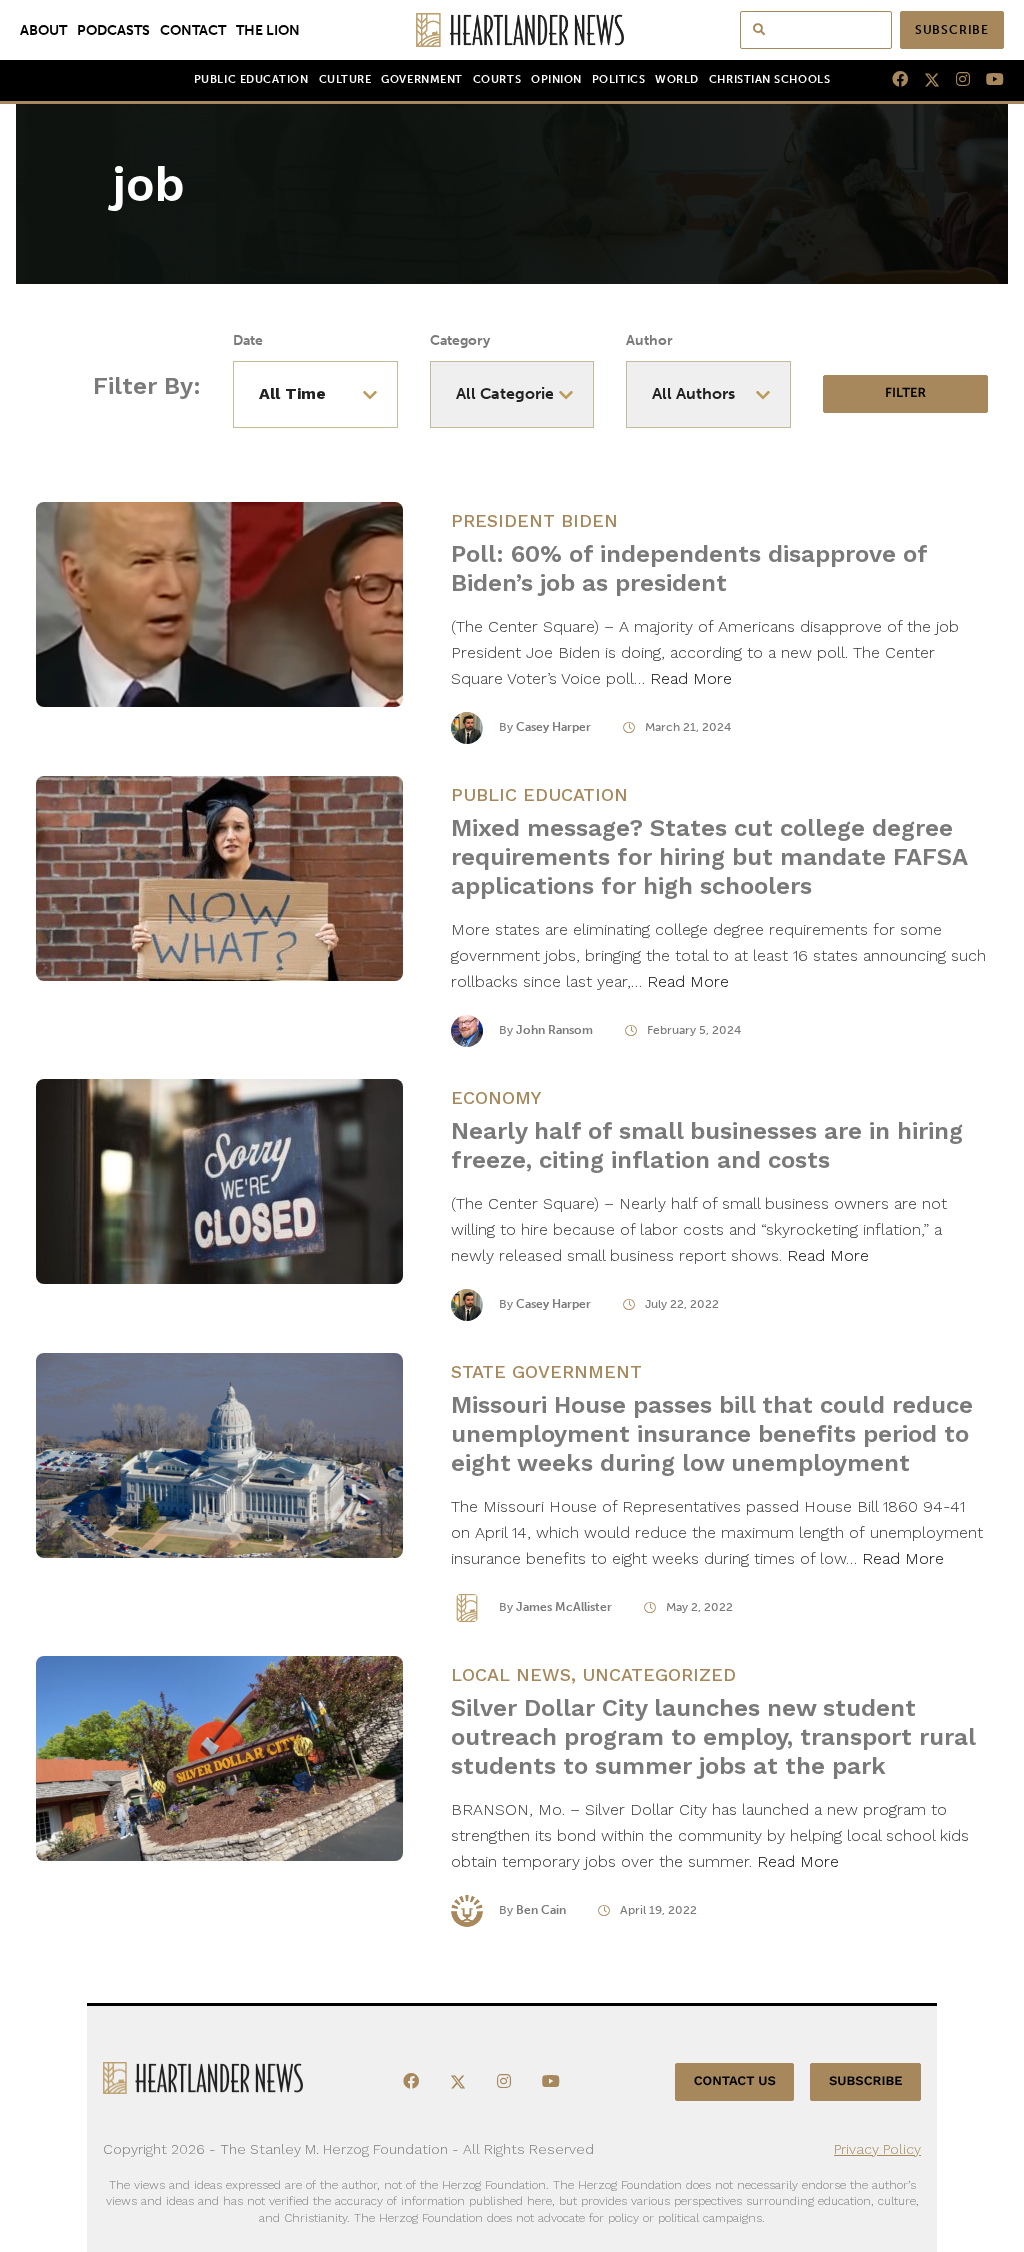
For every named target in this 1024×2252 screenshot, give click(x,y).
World (677, 79)
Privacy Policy (877, 2149)
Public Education (251, 79)
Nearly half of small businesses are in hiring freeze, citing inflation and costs (707, 1145)
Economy (496, 1097)
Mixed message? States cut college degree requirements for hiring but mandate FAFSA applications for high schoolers (709, 857)
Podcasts (113, 30)
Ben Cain (541, 1910)
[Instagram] (955, 80)
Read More (691, 678)
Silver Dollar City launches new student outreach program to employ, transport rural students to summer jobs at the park (713, 1737)
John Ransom (554, 1030)
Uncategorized (659, 1674)
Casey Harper (553, 727)
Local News (511, 1674)
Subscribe (952, 30)
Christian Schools (769, 79)
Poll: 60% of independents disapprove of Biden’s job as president (689, 568)
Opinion (556, 79)
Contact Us (735, 2081)
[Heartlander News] (512, 30)
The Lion (268, 30)
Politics (618, 79)
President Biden (534, 520)
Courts (497, 79)
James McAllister (564, 1607)
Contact (193, 30)
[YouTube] (987, 80)
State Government (546, 1371)
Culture (345, 79)
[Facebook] (892, 80)
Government (421, 79)
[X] (924, 80)
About (43, 30)
